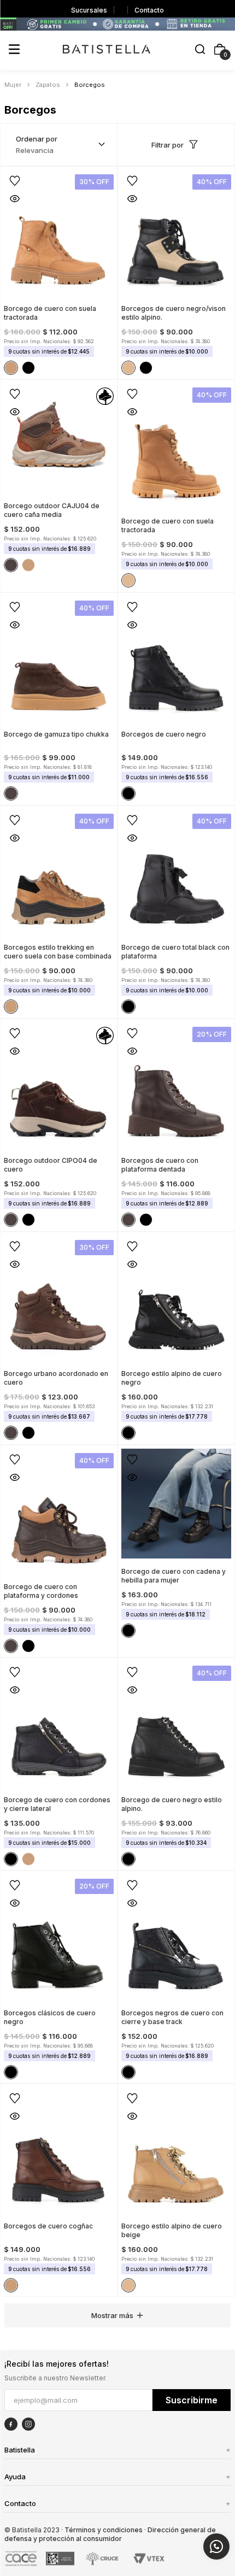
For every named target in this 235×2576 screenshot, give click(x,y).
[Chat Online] (216, 2546)
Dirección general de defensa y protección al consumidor (110, 2534)
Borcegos (90, 85)
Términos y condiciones (104, 2530)
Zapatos (48, 85)
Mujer (13, 85)
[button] (200, 50)
